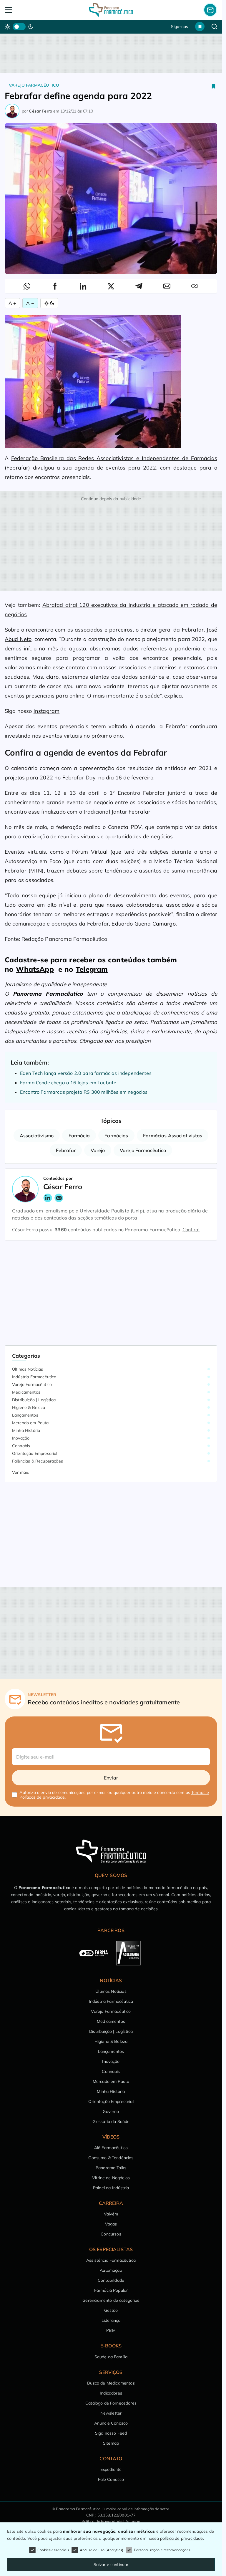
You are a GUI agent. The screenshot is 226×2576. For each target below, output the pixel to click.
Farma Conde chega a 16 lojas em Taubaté (68, 1083)
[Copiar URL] (195, 286)
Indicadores (111, 2393)
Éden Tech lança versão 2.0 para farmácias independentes (86, 1073)
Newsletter (111, 2413)
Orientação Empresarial (35, 1453)
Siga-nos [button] (180, 27)
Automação (111, 2270)
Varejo (98, 1150)
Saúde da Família (111, 2357)
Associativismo (37, 1136)
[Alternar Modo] (49, 303)
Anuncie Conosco (111, 2423)
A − (30, 303)
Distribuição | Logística (34, 1400)
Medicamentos (26, 1392)
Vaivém (111, 2214)
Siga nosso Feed (111, 2433)
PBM (111, 2330)
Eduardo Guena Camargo (143, 924)
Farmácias (116, 1136)
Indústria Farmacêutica (34, 1377)
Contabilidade (111, 2280)
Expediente (111, 2469)
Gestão (111, 2310)
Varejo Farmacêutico (34, 85)
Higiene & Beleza (29, 1407)
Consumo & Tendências (111, 2158)
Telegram (92, 969)
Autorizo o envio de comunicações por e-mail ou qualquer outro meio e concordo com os (114, 1795)
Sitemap (111, 2443)
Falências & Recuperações (38, 1461)
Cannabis (21, 1446)
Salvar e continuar (111, 2565)
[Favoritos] (200, 27)
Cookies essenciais (53, 2550)
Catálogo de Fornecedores (111, 2403)
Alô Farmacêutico (111, 2148)
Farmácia (79, 1136)
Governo (111, 2111)
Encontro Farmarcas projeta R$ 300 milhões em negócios (84, 1092)
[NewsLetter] (210, 10)
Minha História (26, 1430)
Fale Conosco (111, 2479)
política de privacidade (182, 2538)
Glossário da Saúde (111, 2121)
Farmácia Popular (111, 2290)
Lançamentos (25, 1415)
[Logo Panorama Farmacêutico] (111, 10)
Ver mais (20, 1472)
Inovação (21, 1438)
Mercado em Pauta (30, 1423)
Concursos (111, 2234)
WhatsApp (35, 969)
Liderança (111, 2320)
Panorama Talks (111, 2168)
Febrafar (66, 1150)
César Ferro (40, 111)
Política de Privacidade (102, 2521)
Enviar (111, 1778)
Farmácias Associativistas (173, 1136)
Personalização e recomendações (162, 2550)
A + (12, 303)
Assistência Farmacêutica (111, 2260)
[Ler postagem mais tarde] (214, 86)
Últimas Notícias (28, 1369)
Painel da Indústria (111, 2188)
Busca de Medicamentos (111, 2383)
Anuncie (133, 2521)
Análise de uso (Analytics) (102, 2550)
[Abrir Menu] (26, 10)
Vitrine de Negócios (111, 2178)
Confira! (191, 1230)
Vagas (111, 2224)
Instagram (46, 711)
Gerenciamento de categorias (111, 2300)
